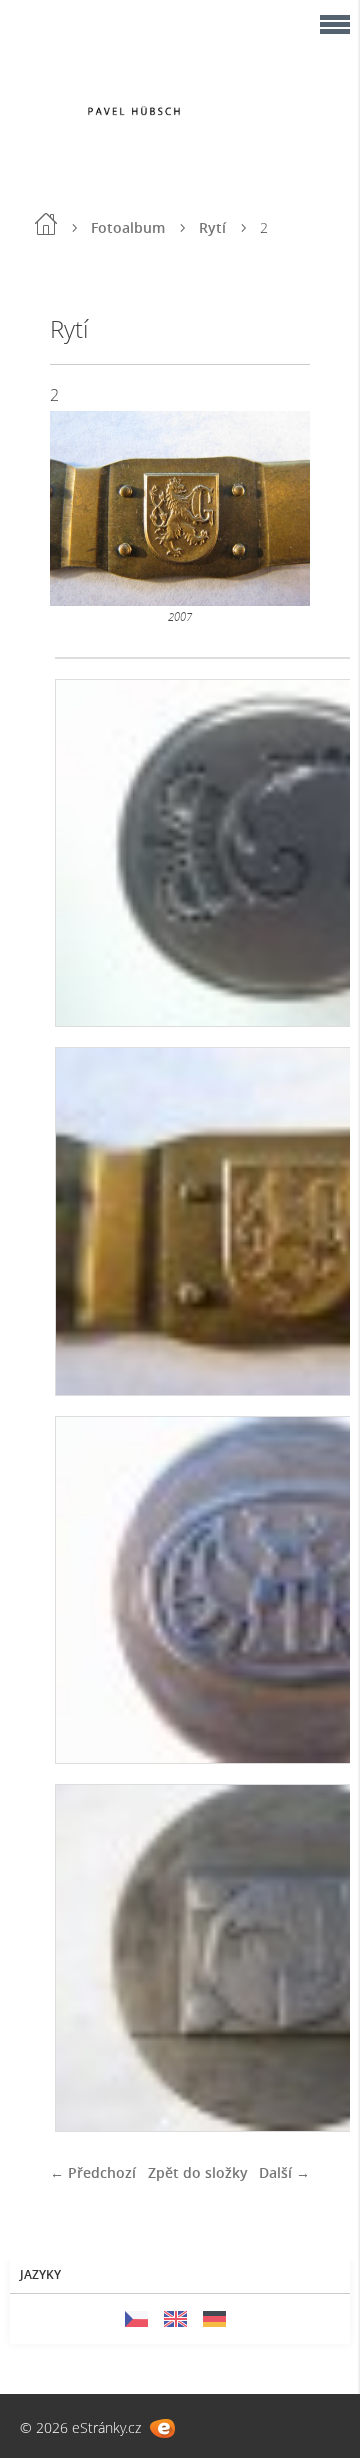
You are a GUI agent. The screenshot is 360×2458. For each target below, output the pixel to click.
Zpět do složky (198, 2172)
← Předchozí (93, 2172)
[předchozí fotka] (82, 508)
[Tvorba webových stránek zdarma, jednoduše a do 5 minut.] (162, 2428)
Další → (284, 2172)
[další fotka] (277, 508)
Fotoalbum (128, 227)
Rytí (212, 227)
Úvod (46, 224)
